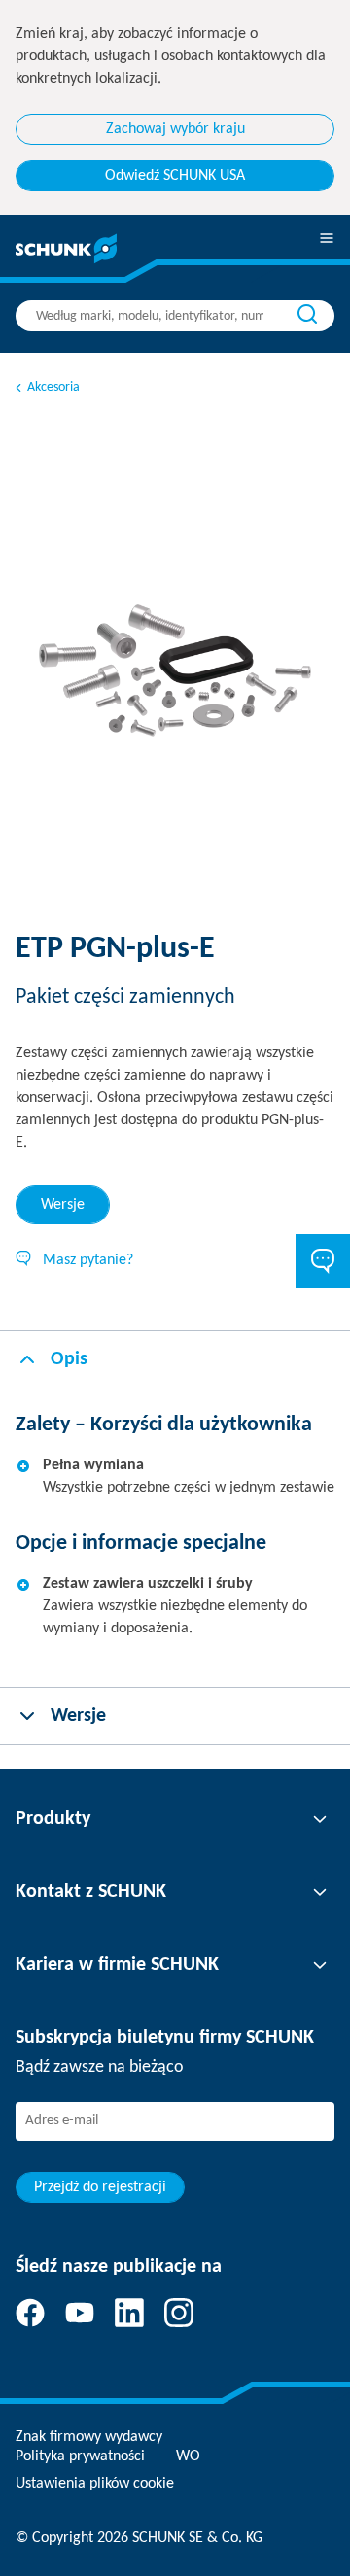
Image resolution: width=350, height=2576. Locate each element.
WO (188, 2456)
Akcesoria (53, 387)
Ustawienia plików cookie (95, 2484)
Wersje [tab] (63, 1205)
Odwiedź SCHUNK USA (175, 176)
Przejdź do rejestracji (100, 2187)
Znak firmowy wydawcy (89, 2437)
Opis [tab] (69, 1359)
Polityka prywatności (80, 2456)
